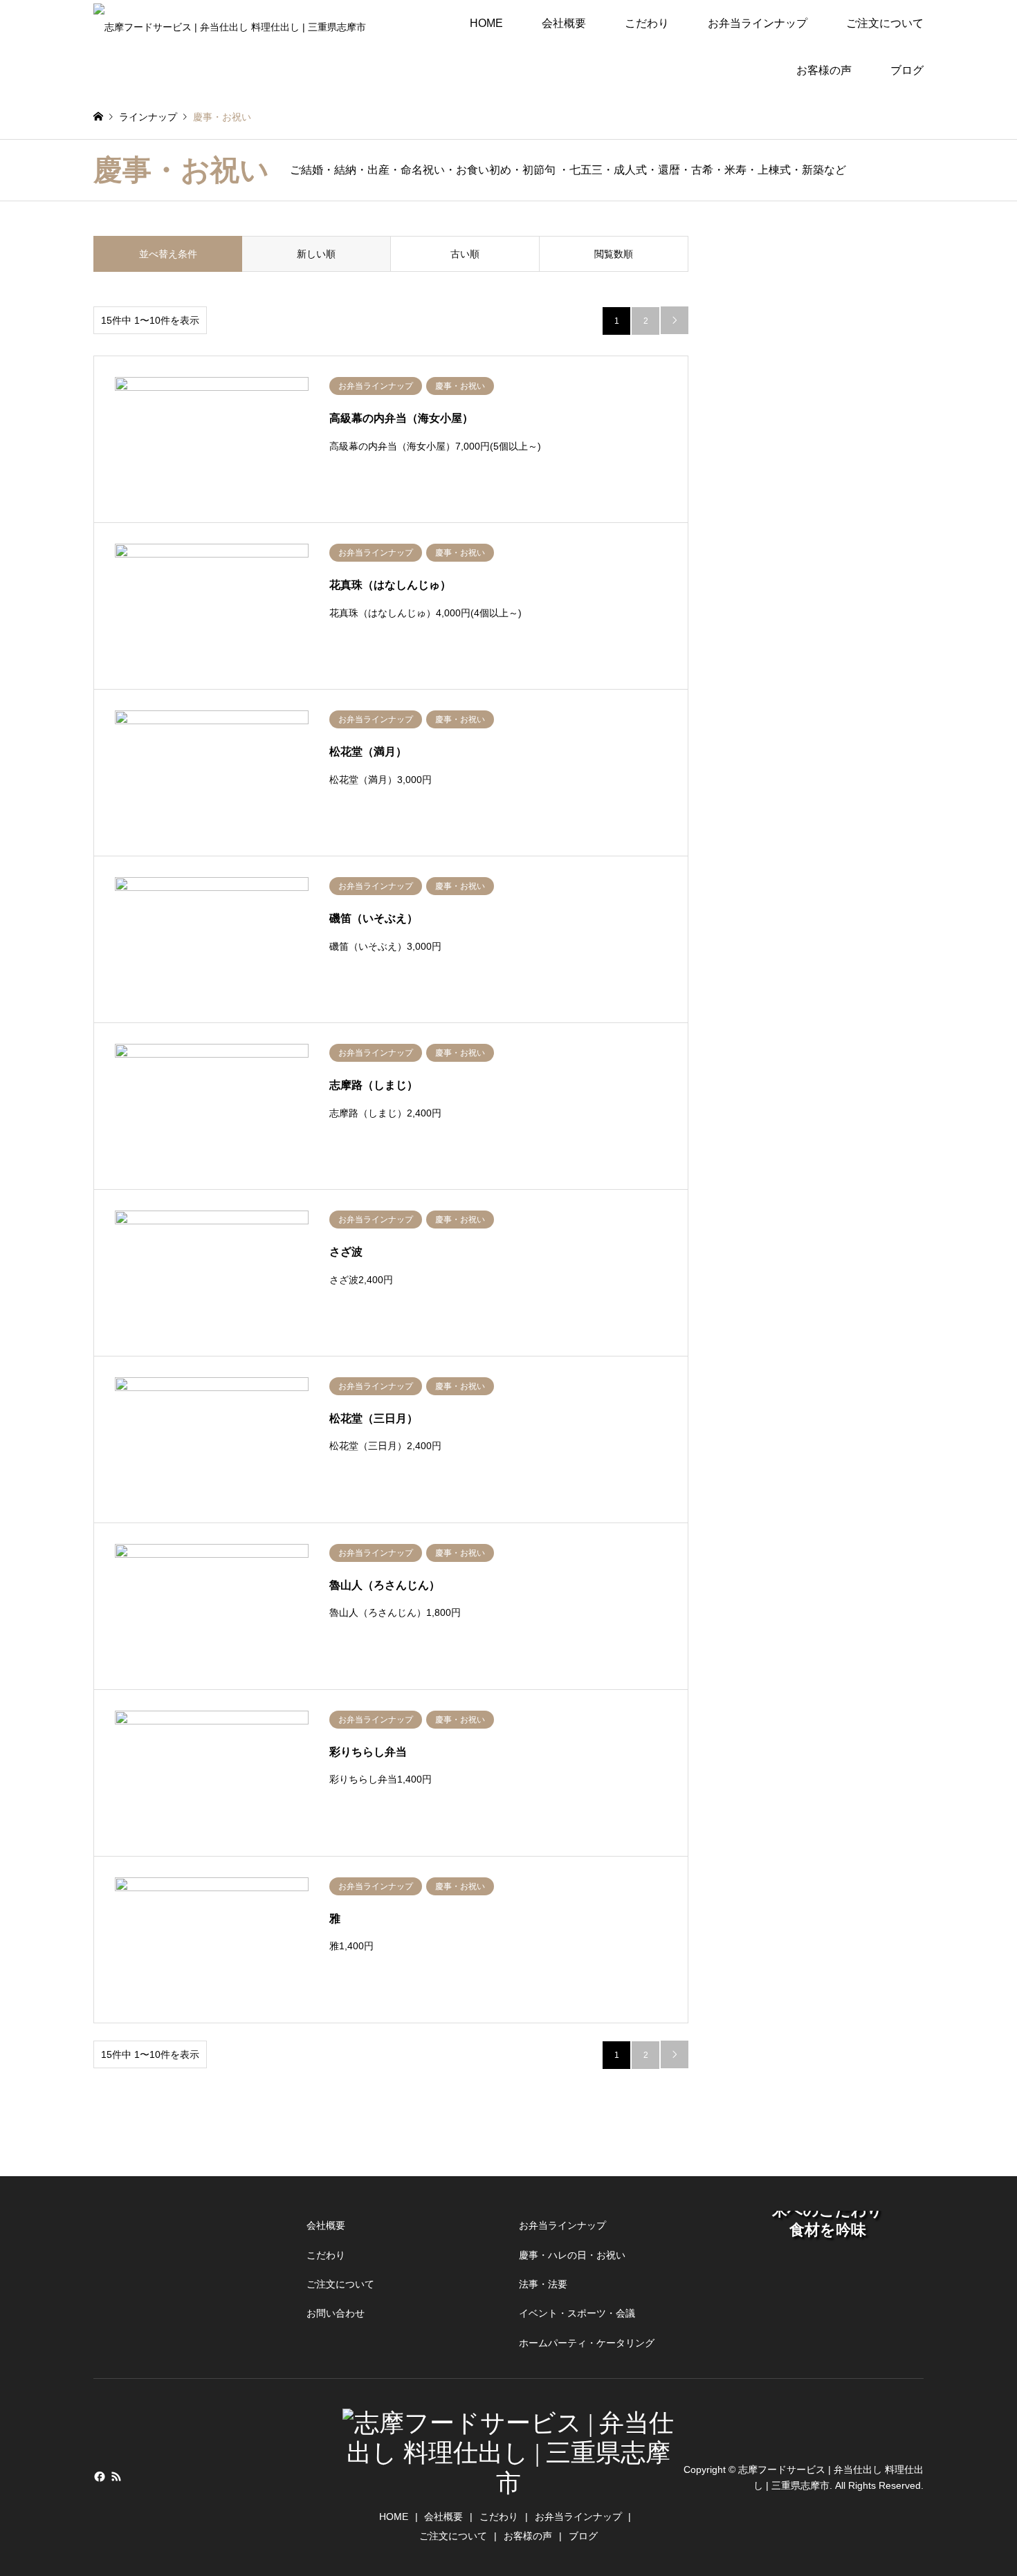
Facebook (98, 2476)
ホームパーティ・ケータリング (587, 2343)
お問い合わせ (336, 2313)
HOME (486, 23)
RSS (116, 2476)
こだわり (647, 23)
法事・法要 (543, 2284)
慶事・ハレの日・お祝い (572, 2255)
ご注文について (885, 23)
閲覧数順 (614, 254)
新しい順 (316, 254)
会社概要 (564, 23)
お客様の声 (824, 70)
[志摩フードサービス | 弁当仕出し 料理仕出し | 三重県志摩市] (230, 24)
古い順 (465, 254)
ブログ (907, 70)
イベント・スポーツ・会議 (577, 2313)
